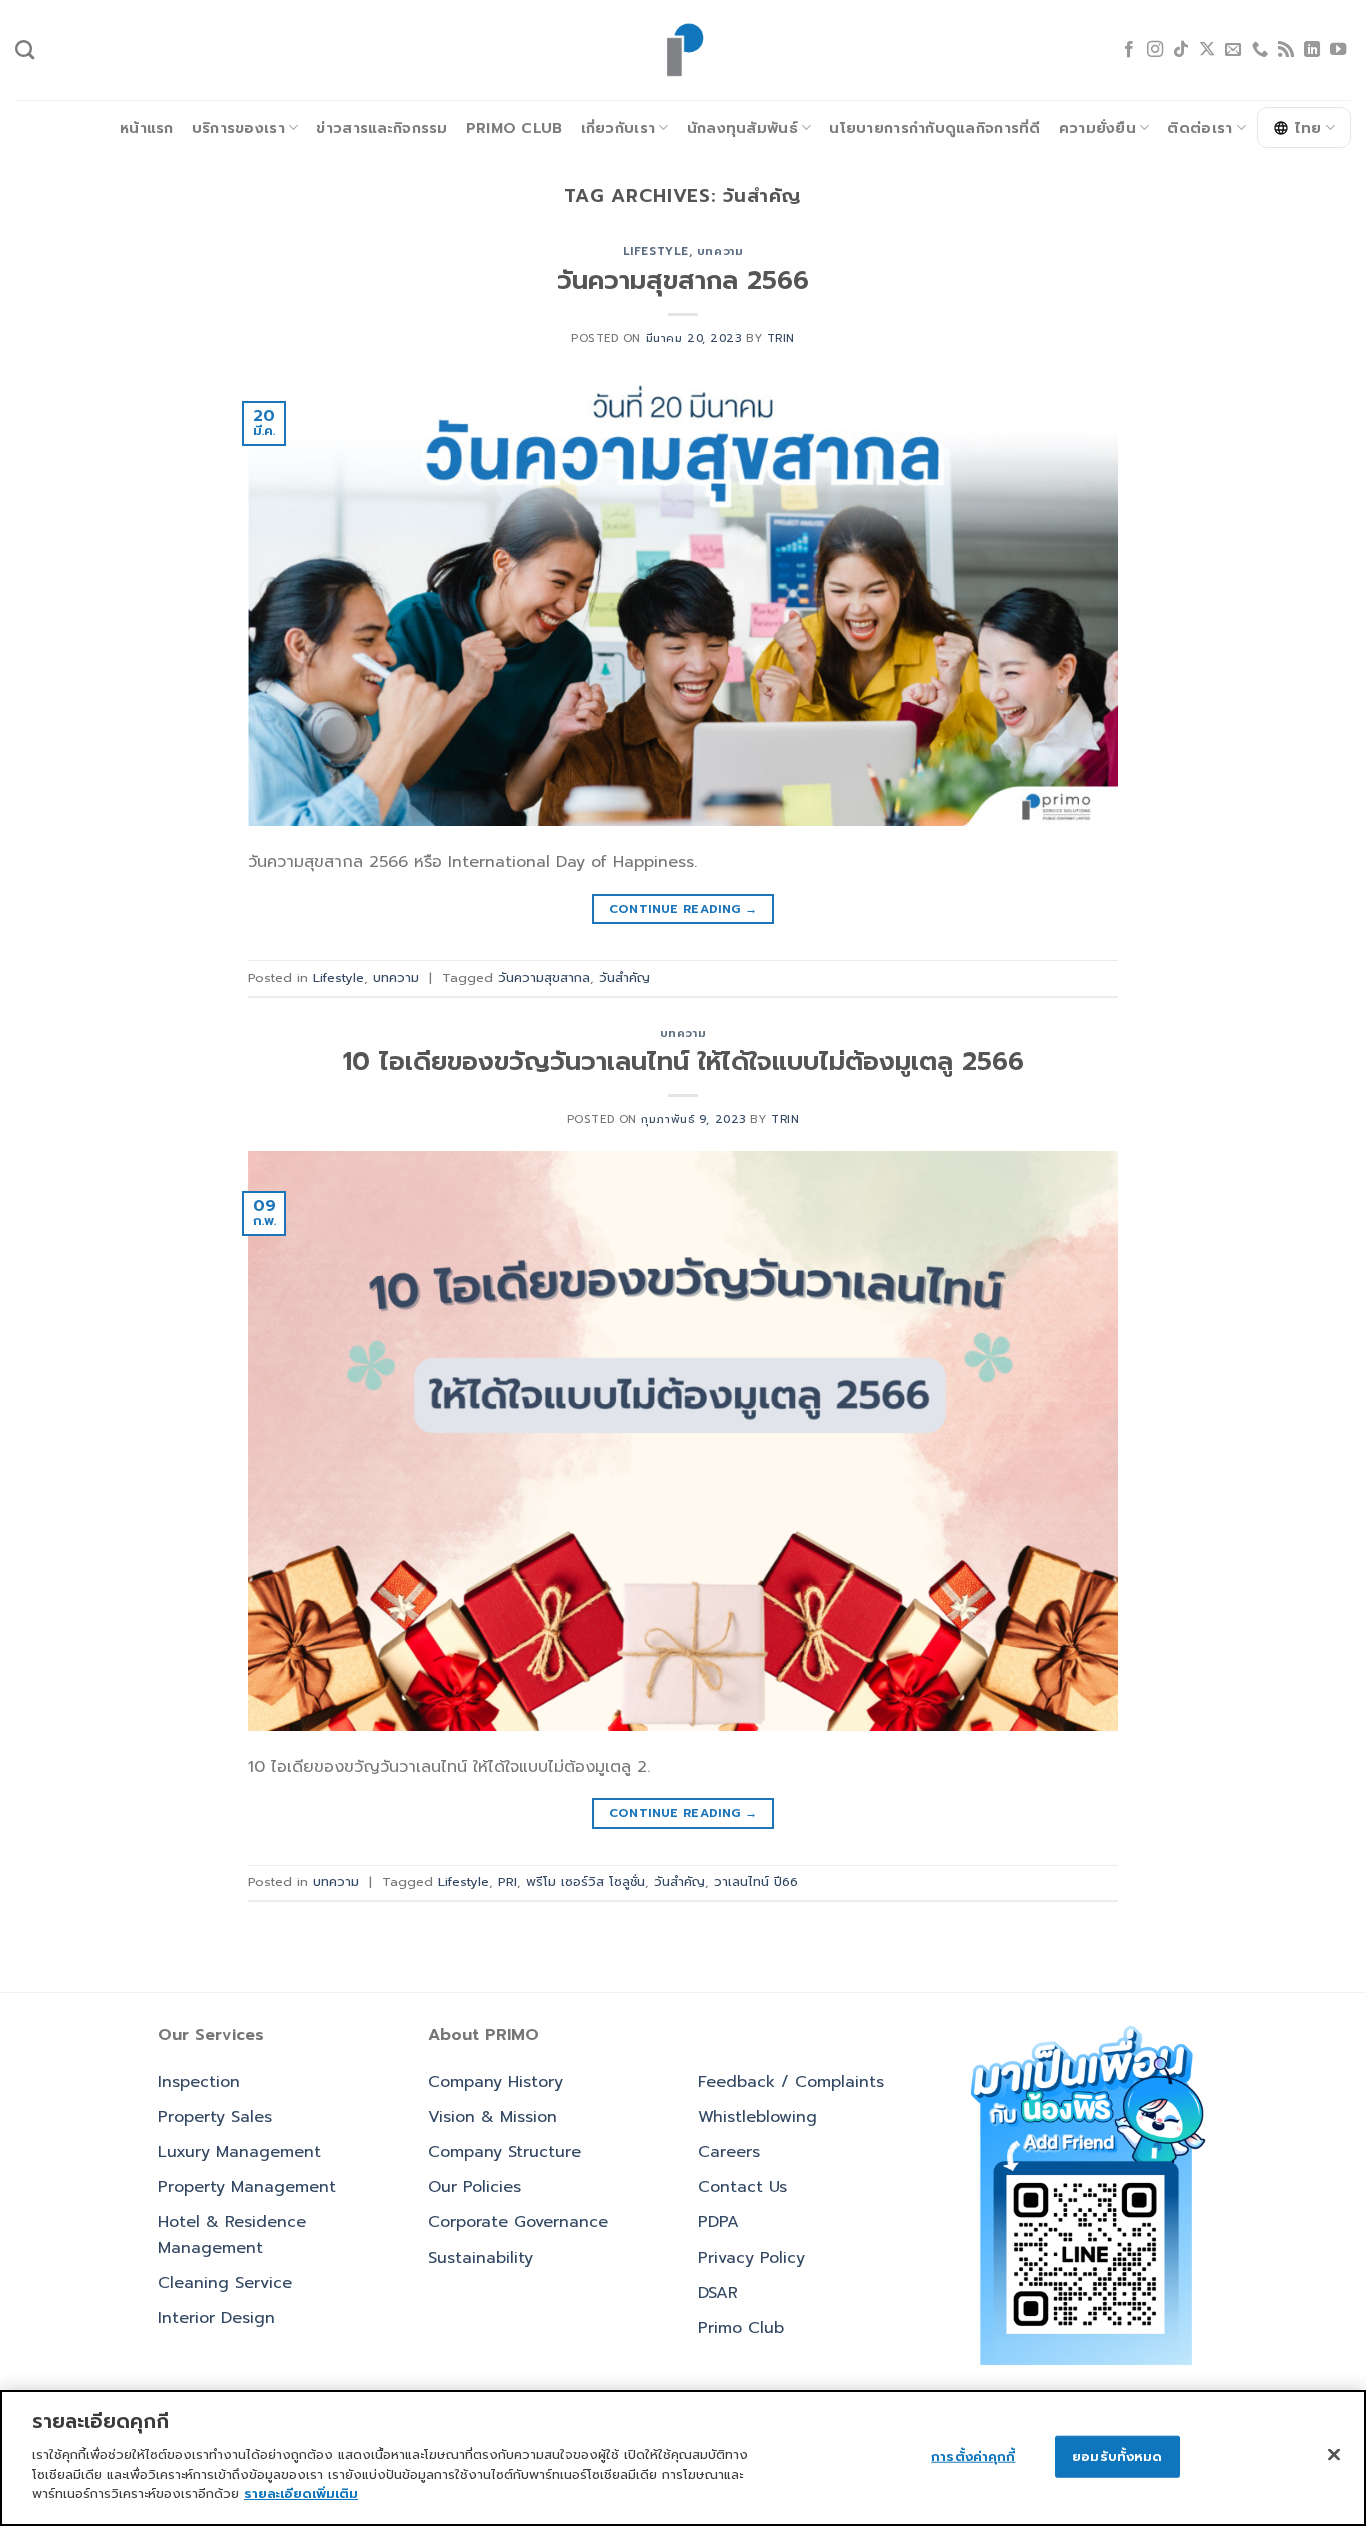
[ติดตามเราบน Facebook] (1129, 50)
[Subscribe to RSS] (1286, 50)
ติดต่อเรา (1199, 128)
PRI (507, 1881)
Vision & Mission (492, 2117)
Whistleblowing (757, 2117)
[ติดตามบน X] (1207, 50)
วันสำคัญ (624, 977)
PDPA (718, 2222)
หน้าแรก (147, 128)
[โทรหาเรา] (1260, 50)
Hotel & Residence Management (232, 2235)
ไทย (1308, 128)
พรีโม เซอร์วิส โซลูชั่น (585, 1881)
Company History (495, 2082)
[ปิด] (1334, 2454)
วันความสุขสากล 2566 (683, 280)
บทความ (720, 251)
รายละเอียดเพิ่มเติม (301, 2492)
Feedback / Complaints (791, 2082)
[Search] (24, 49)
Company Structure (504, 2152)
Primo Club (514, 128)
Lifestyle (656, 251)
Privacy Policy (751, 2258)
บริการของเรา (238, 128)
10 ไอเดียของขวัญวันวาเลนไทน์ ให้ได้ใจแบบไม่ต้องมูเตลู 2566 (683, 1061)
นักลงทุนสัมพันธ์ (742, 128)
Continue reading (683, 909)
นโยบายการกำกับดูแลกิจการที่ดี (934, 128)
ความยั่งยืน (1097, 128)
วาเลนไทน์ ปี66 (756, 1881)
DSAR (718, 2293)
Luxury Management (239, 2152)
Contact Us (742, 2187)
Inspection (199, 2082)
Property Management (247, 2187)
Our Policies (474, 2187)
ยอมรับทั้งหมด (1117, 2455)
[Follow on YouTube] (1338, 50)
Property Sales (215, 2117)
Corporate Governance (518, 2222)
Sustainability (480, 2258)
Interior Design (216, 2318)
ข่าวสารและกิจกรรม (381, 128)
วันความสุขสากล (544, 977)
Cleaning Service (225, 2283)
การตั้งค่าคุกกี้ (973, 2455)
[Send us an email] (1233, 50)
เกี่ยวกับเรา (618, 128)
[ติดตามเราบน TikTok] (1181, 50)
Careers (729, 2152)
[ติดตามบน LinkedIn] (1312, 50)
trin (781, 338)
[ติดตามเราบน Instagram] (1155, 50)
